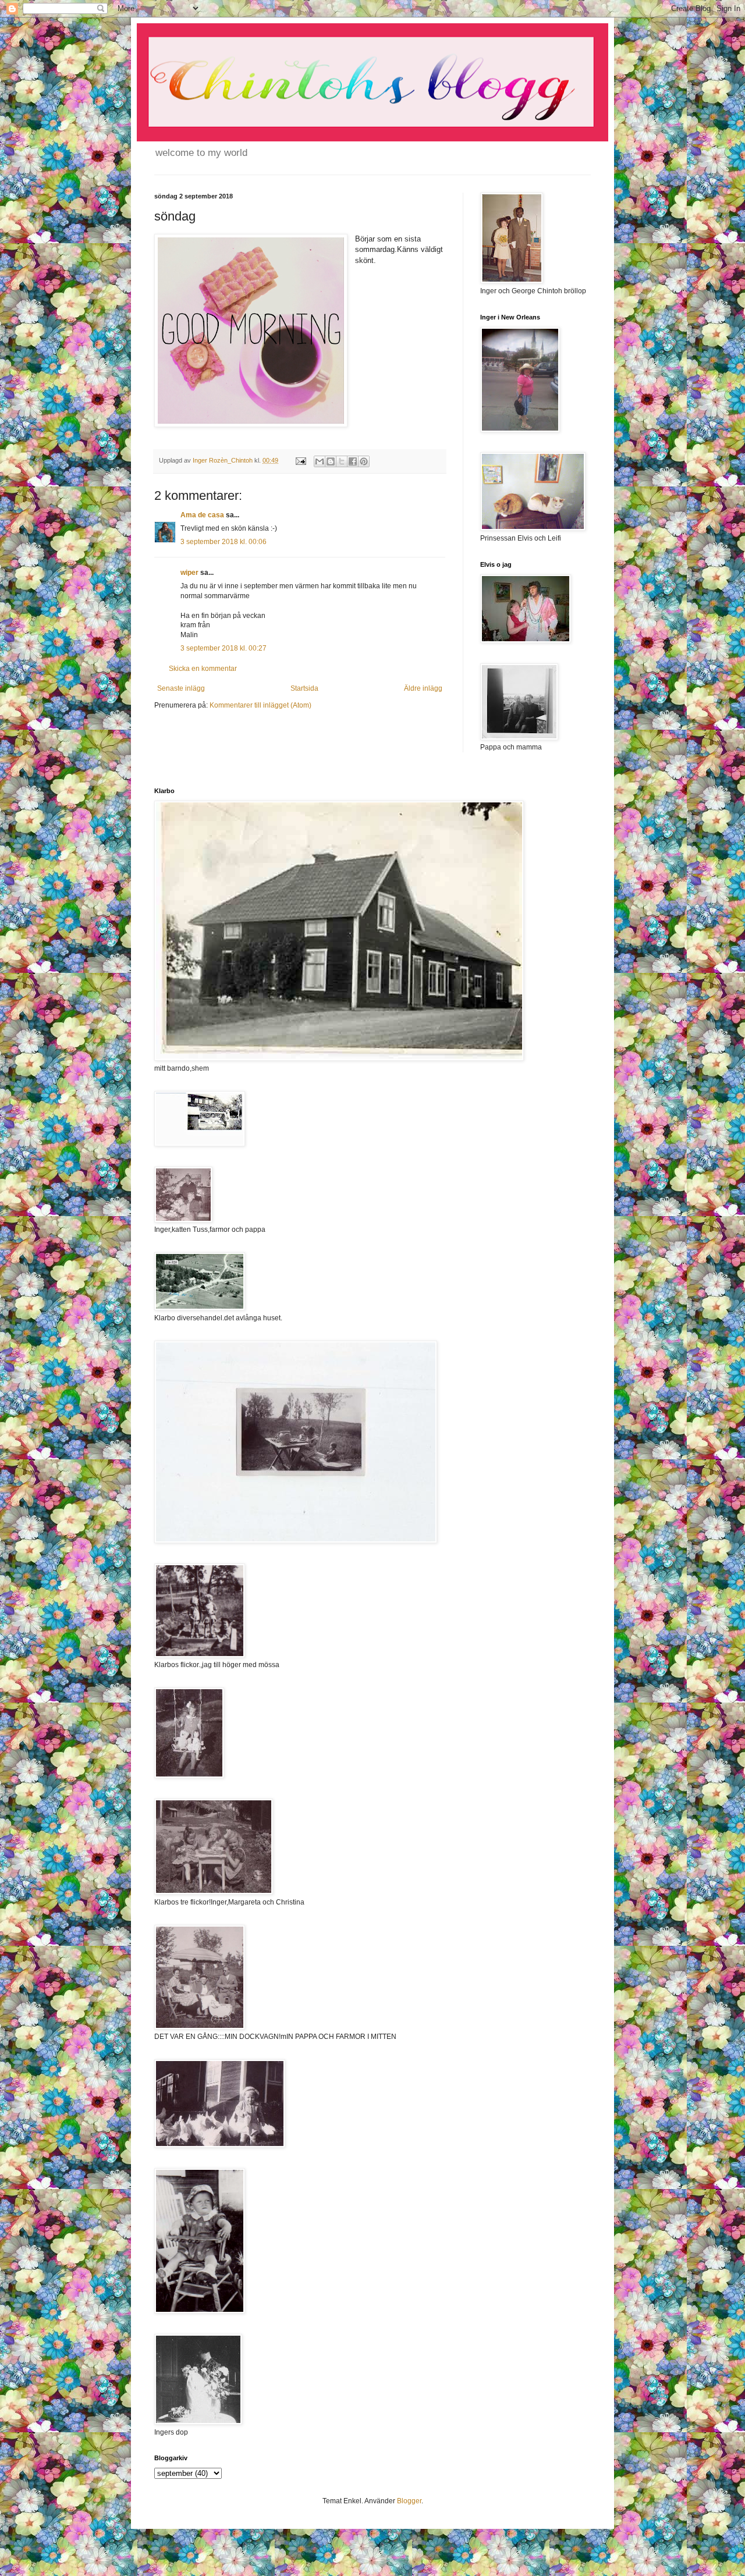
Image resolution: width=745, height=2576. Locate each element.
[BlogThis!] (331, 461)
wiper (189, 573)
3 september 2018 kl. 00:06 (223, 542)
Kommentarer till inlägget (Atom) (260, 705)
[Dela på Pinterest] (364, 461)
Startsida (304, 688)
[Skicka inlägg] (300, 460)
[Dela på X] (342, 461)
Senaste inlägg (181, 688)
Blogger (409, 2501)
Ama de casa (202, 515)
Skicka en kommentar (203, 669)
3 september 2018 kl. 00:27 (223, 648)
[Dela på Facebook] (353, 461)
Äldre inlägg (423, 688)
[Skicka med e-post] (320, 461)
